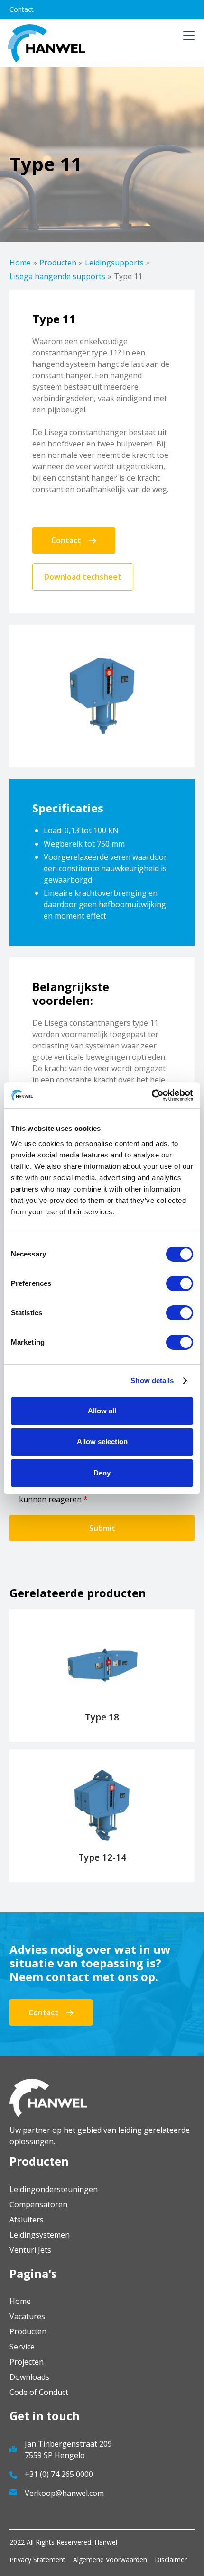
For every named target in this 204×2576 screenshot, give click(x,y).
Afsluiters (27, 2220)
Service (22, 2347)
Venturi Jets (30, 2250)
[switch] (180, 1283)
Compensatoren (38, 2204)
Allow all (102, 1411)
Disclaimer (171, 2560)
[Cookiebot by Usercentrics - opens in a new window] (152, 1095)
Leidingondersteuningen (54, 2189)
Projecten (27, 2362)
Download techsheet (83, 577)
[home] (46, 43)
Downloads (29, 2377)
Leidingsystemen (40, 2235)
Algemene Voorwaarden (110, 2560)
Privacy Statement (37, 2560)
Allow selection (102, 1442)
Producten (58, 263)
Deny (102, 1473)
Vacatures (27, 2316)
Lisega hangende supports (57, 276)
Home (20, 263)
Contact (22, 9)
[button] (187, 43)
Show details (152, 1380)
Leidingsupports (114, 263)
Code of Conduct (39, 2392)
